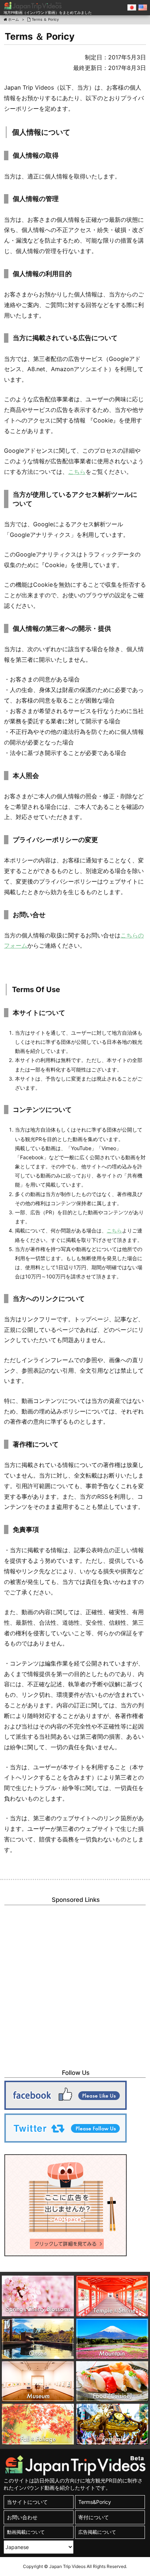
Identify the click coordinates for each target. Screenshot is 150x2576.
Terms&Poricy (95, 2502)
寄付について (94, 2517)
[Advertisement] (75, 1983)
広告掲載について (97, 2532)
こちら (114, 1230)
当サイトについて (27, 2502)
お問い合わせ (22, 2517)
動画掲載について (26, 2532)
